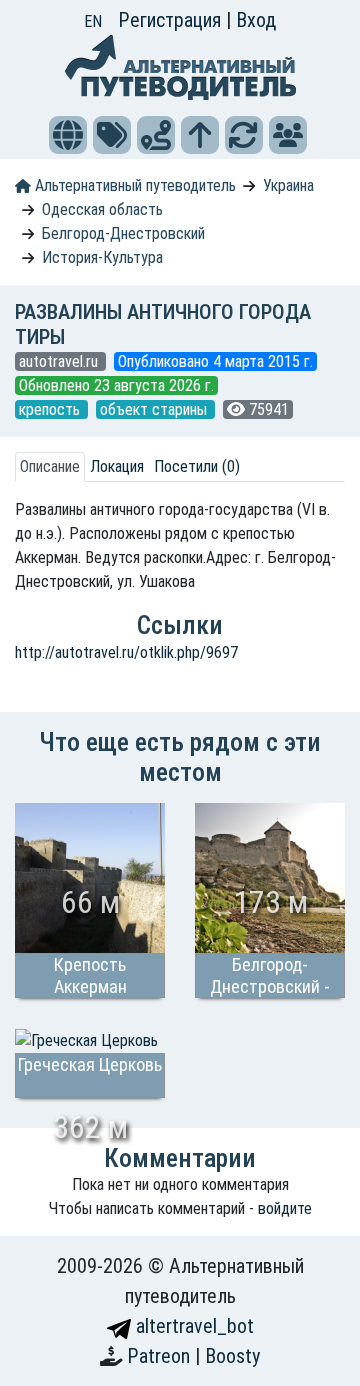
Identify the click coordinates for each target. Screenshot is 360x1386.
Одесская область (102, 209)
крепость (51, 409)
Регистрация (172, 20)
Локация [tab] (117, 466)
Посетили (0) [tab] (197, 466)
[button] (68, 135)
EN (93, 21)
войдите (285, 1208)
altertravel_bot (192, 1326)
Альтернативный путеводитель (133, 185)
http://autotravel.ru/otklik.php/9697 (126, 652)
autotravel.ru (60, 361)
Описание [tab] (50, 466)
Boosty (232, 1356)
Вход (256, 20)
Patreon (161, 1356)
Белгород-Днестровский (123, 233)
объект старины (155, 409)
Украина (288, 185)
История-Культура (102, 257)
